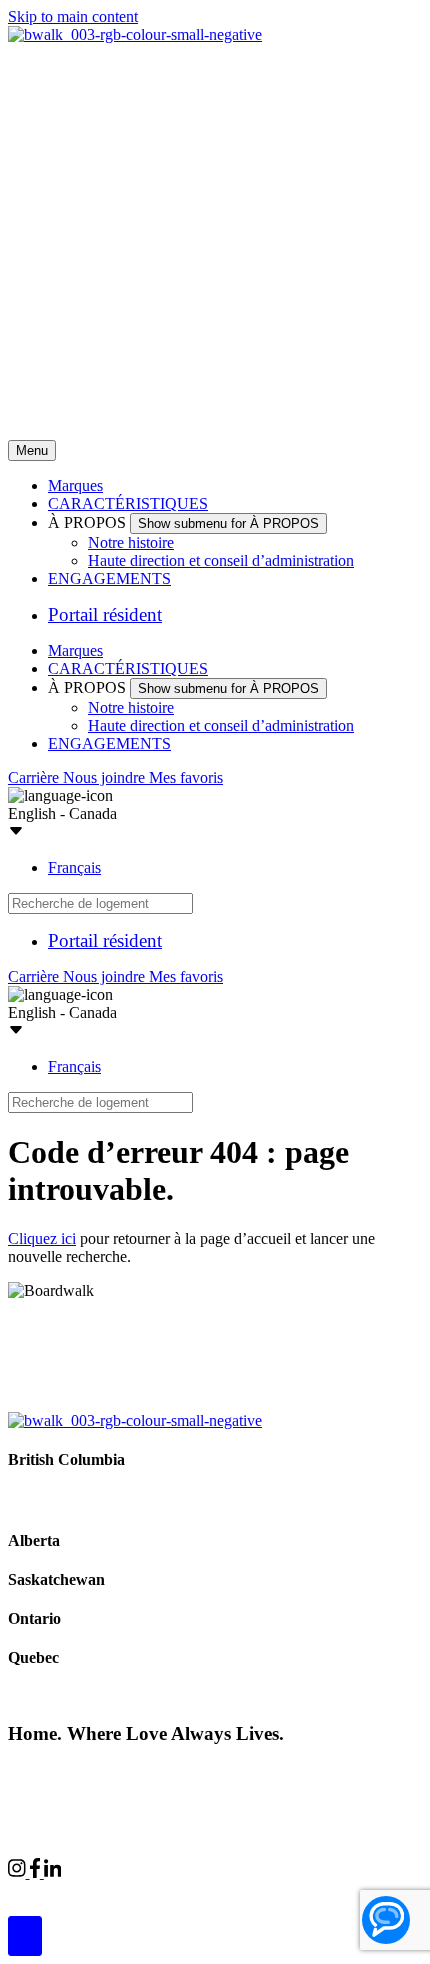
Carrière (35, 777)
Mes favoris (186, 777)
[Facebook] (37, 1872)
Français (74, 867)
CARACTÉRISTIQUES (128, 503)
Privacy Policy (220, 1771)
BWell (191, 1890)
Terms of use (317, 1771)
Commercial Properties (80, 1890)
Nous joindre (106, 777)
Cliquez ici (42, 1238)
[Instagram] (19, 1872)
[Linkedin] (53, 1872)
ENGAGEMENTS (109, 578)
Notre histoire (131, 542)
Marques (75, 485)
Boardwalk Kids (282, 1890)
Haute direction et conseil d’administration (221, 560)
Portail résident (105, 614)
